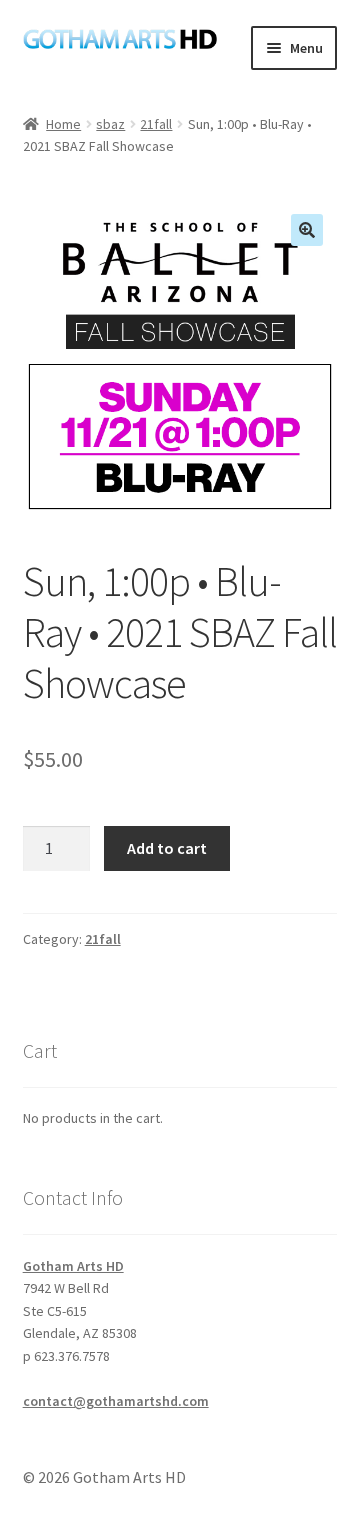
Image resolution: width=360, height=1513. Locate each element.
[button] (307, 230)
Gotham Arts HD (73, 1266)
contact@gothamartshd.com (116, 1401)
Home (63, 124)
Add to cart (167, 848)
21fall (156, 124)
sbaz (110, 124)
